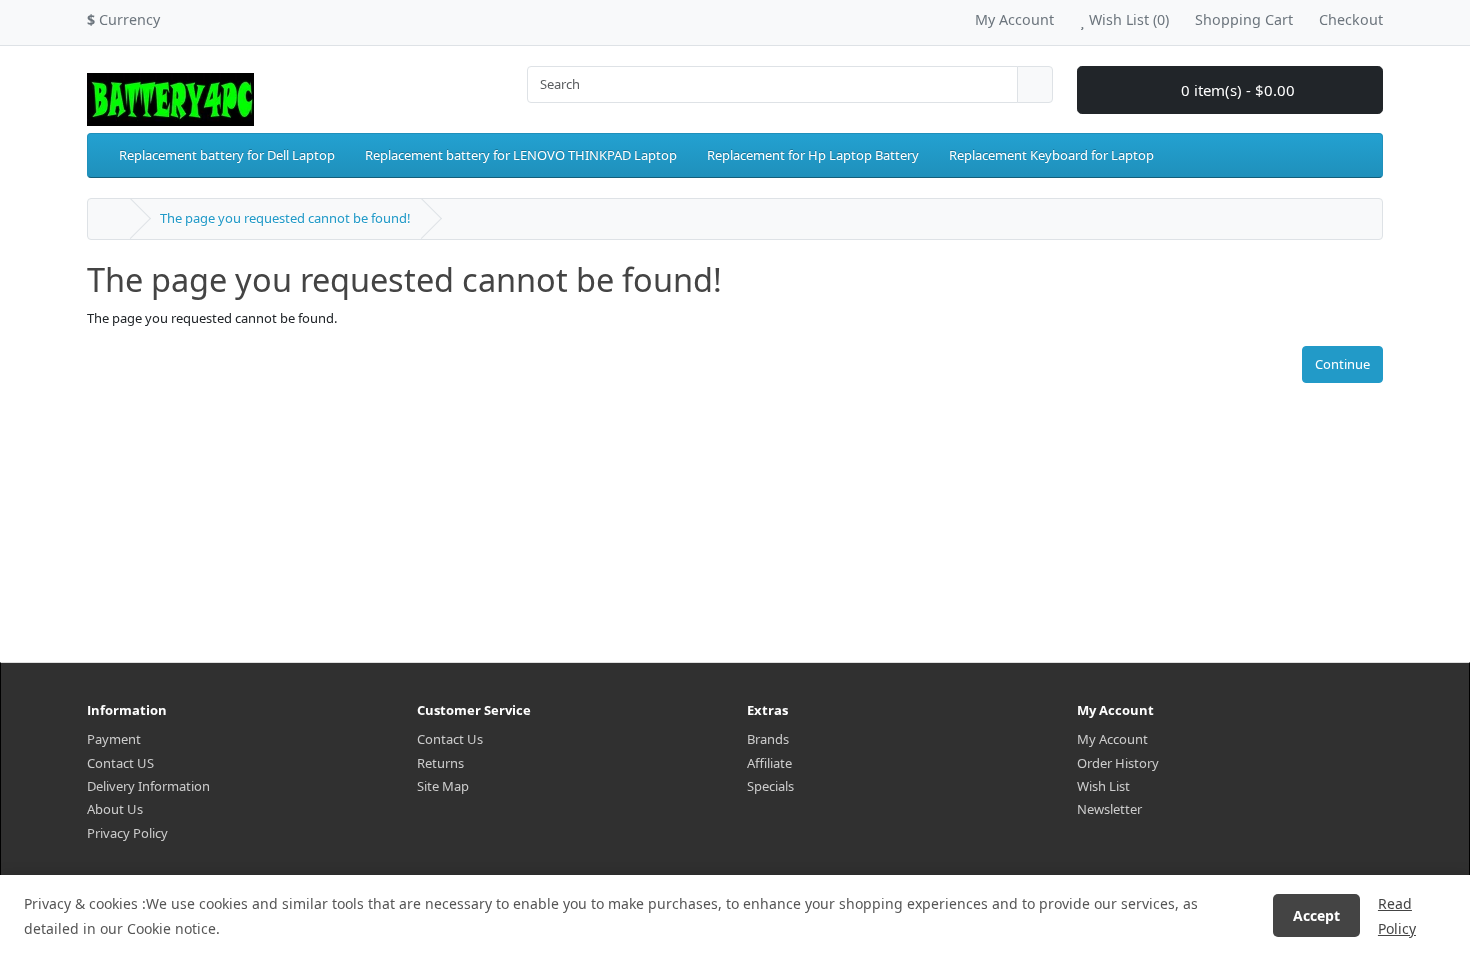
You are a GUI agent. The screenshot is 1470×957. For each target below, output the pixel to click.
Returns (440, 763)
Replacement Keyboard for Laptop (1051, 155)
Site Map (443, 786)
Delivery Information (148, 786)
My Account (1112, 739)
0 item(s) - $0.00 (1236, 90)
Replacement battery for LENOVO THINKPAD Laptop (521, 155)
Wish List (1103, 786)
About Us (115, 809)
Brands (768, 739)
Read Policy (1397, 916)
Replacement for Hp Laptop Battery (813, 155)
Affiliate (769, 763)
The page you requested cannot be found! (285, 218)
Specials (770, 786)
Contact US (120, 763)
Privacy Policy (127, 833)
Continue (1342, 364)
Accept (1316, 915)
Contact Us (450, 739)
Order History (1118, 763)
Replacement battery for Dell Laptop (227, 155)
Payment (114, 739)
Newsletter (1109, 809)
